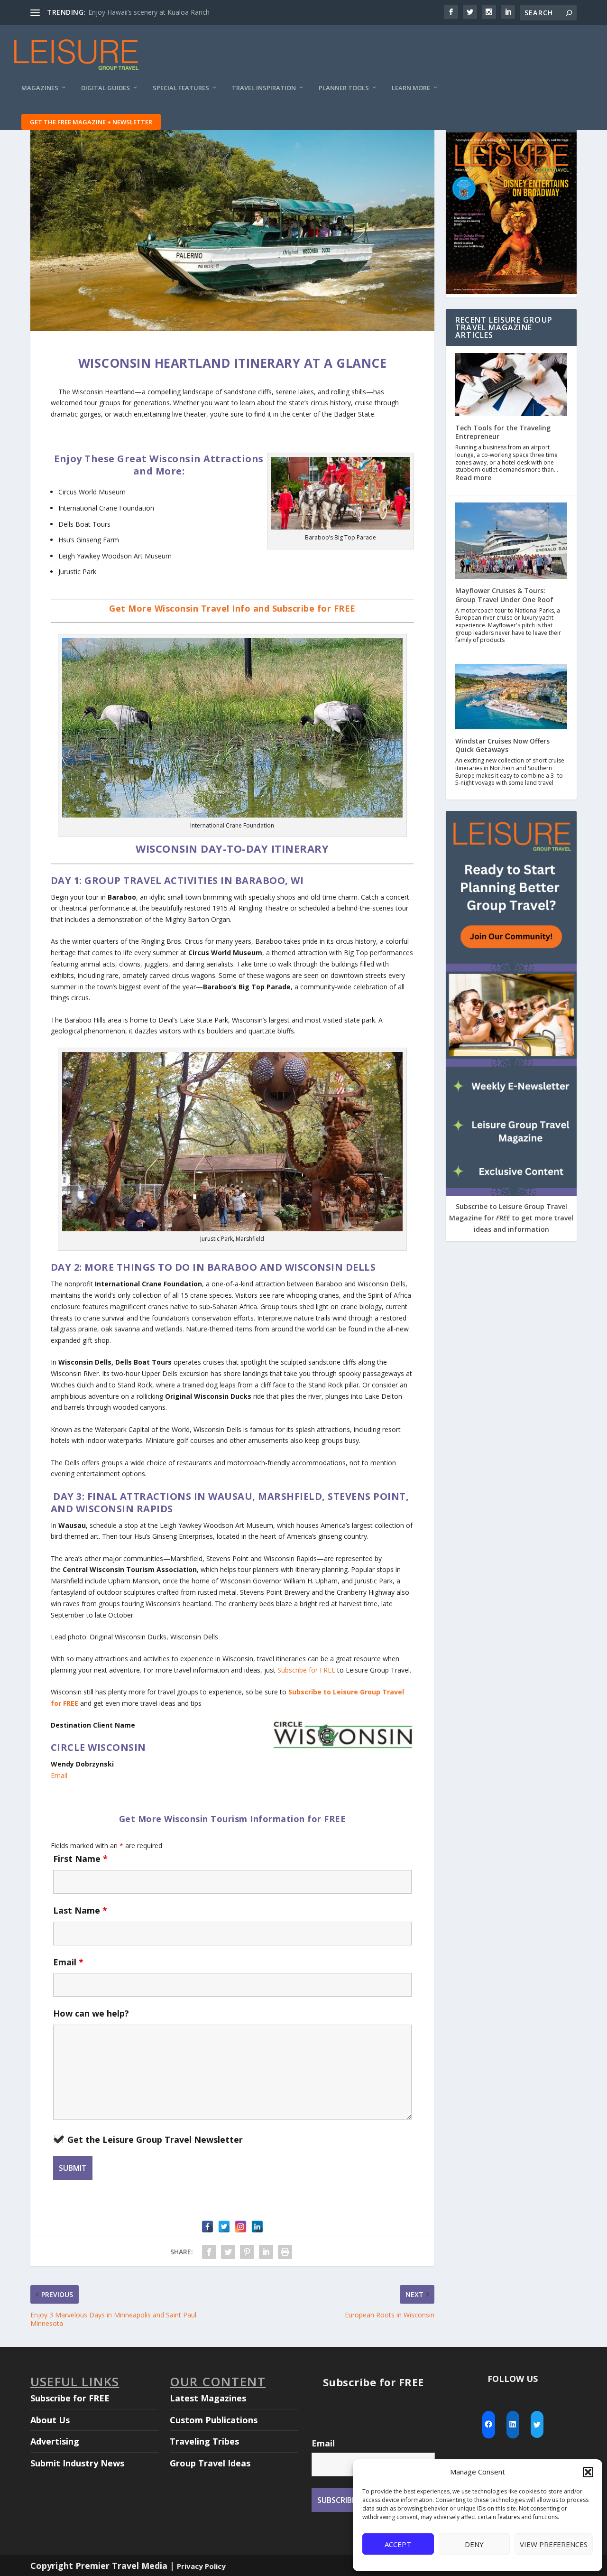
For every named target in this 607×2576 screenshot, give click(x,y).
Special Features (181, 88)
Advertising (55, 2441)
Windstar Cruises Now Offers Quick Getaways (502, 745)
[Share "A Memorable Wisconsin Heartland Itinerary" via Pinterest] (247, 2252)
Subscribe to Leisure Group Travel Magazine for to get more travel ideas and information (511, 1218)
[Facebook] (207, 2227)
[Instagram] (241, 2227)
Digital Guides (106, 88)
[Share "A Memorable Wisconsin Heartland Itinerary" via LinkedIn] (266, 2252)
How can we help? (91, 2013)
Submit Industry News (77, 2463)
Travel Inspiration (264, 88)
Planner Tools (344, 88)
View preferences (554, 2544)
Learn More (411, 88)
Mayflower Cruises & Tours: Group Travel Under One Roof (504, 595)
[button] (588, 2472)
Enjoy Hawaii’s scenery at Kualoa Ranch (149, 12)
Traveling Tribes (204, 2441)
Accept (398, 2544)
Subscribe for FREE (306, 1670)
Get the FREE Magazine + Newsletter (91, 122)
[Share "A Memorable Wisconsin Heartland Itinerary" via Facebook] (209, 2252)
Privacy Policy (201, 2566)
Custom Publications (214, 2420)
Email (59, 1775)
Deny (474, 2544)
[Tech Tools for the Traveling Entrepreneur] (511, 386)
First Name (80, 1859)
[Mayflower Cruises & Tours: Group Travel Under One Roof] (511, 542)
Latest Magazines (208, 2398)
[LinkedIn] (257, 2227)
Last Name (80, 1910)
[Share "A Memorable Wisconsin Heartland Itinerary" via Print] (285, 2252)
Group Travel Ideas (210, 2463)
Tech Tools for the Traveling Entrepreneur (503, 432)
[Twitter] (224, 2227)
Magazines (40, 88)
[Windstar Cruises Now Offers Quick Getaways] (511, 698)
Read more (473, 478)
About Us (50, 2420)
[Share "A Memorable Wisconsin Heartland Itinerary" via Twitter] (228, 2252)
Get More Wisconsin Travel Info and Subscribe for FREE (232, 608)
